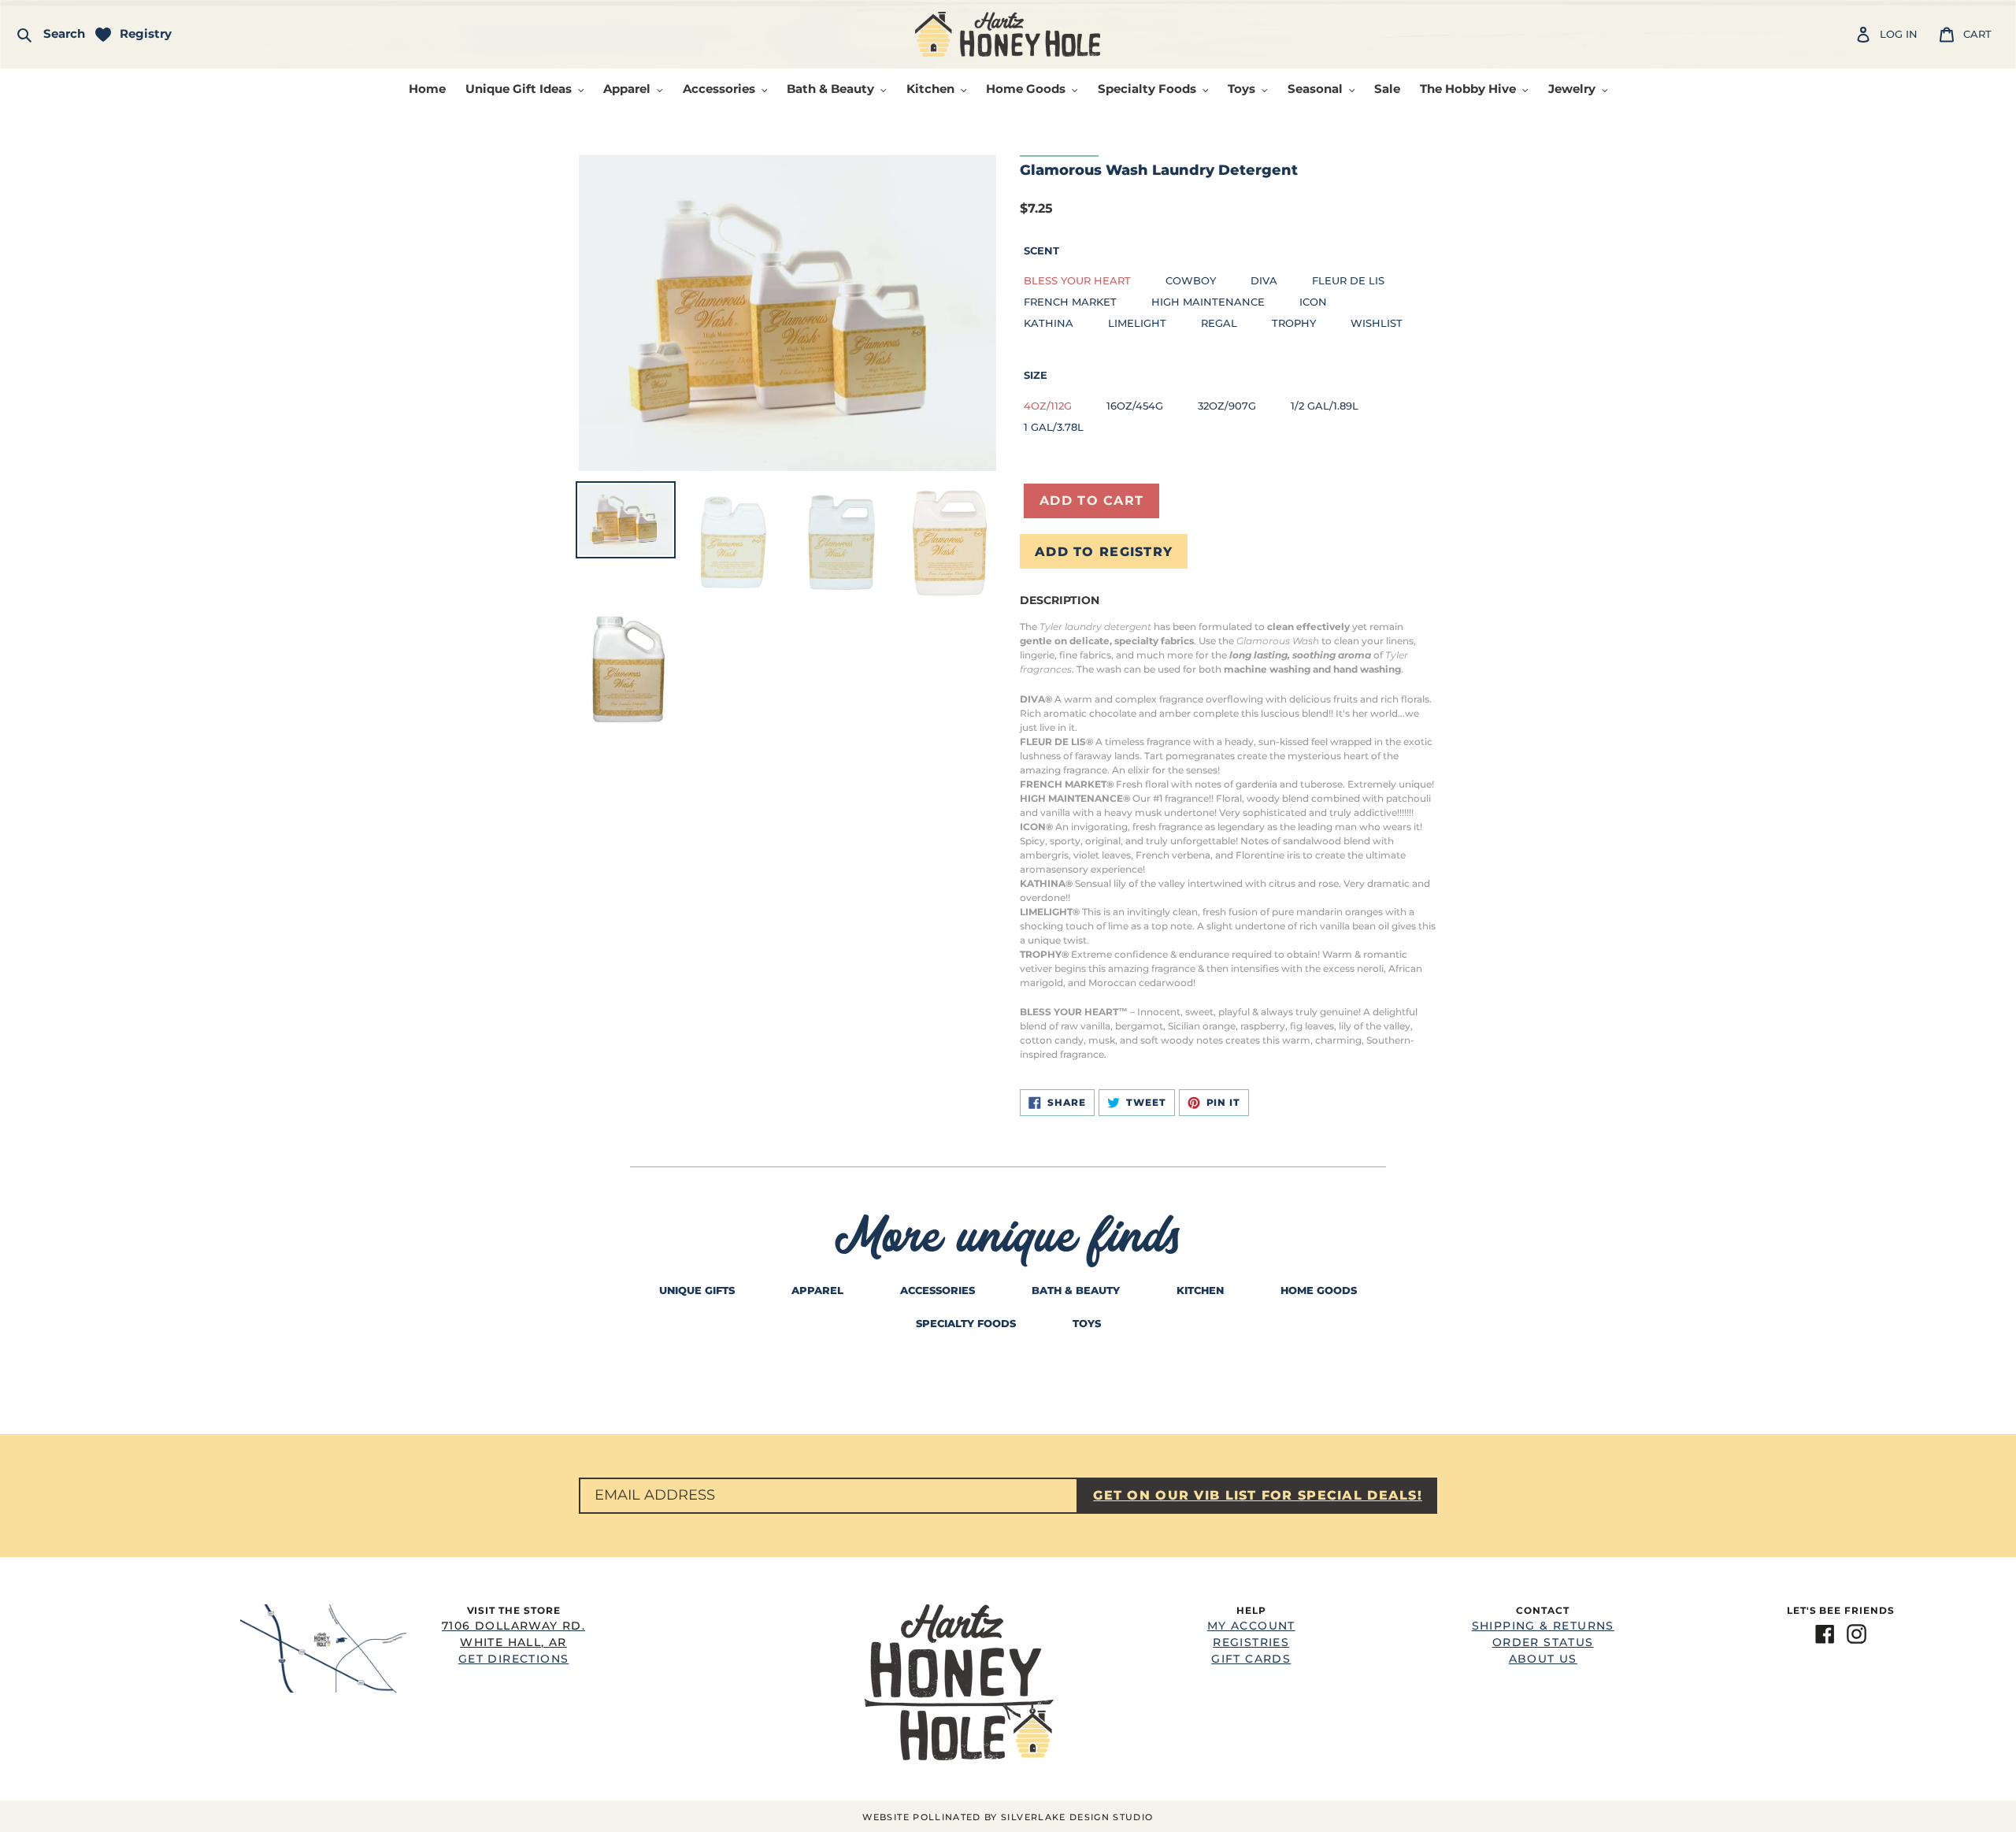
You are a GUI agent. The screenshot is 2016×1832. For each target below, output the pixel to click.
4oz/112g (1048, 406)
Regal (1219, 323)
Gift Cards (1251, 1659)
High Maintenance (1208, 302)
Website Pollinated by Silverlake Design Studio (1008, 1817)
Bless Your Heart (1077, 280)
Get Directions (513, 1642)
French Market (1070, 302)
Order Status (1543, 1642)
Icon (1313, 302)
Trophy (1294, 323)
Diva (1264, 280)
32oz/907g (1227, 406)
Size (1036, 375)
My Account (1251, 1626)
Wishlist (1377, 323)
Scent (1041, 250)
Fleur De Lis (1348, 280)
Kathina (1049, 323)
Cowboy (1191, 280)
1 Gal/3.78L (1054, 427)
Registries (1251, 1642)
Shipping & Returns (1543, 1626)
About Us (1543, 1659)
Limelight (1137, 323)
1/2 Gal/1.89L (1325, 406)
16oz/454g (1135, 406)
